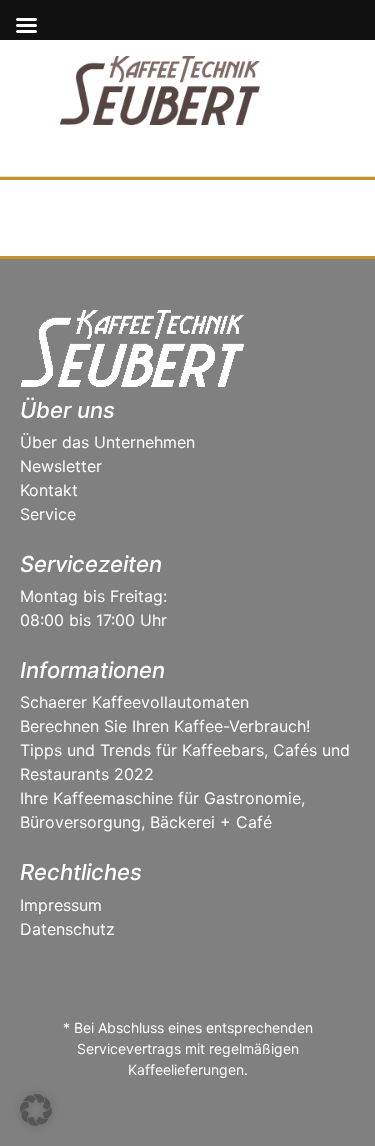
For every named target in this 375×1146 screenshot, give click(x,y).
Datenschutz (67, 929)
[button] (36, 1110)
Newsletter (61, 466)
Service (48, 514)
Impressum (61, 905)
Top (352, 1118)
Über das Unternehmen (107, 442)
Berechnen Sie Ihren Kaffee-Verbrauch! (165, 726)
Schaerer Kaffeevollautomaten (134, 702)
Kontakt (49, 490)
